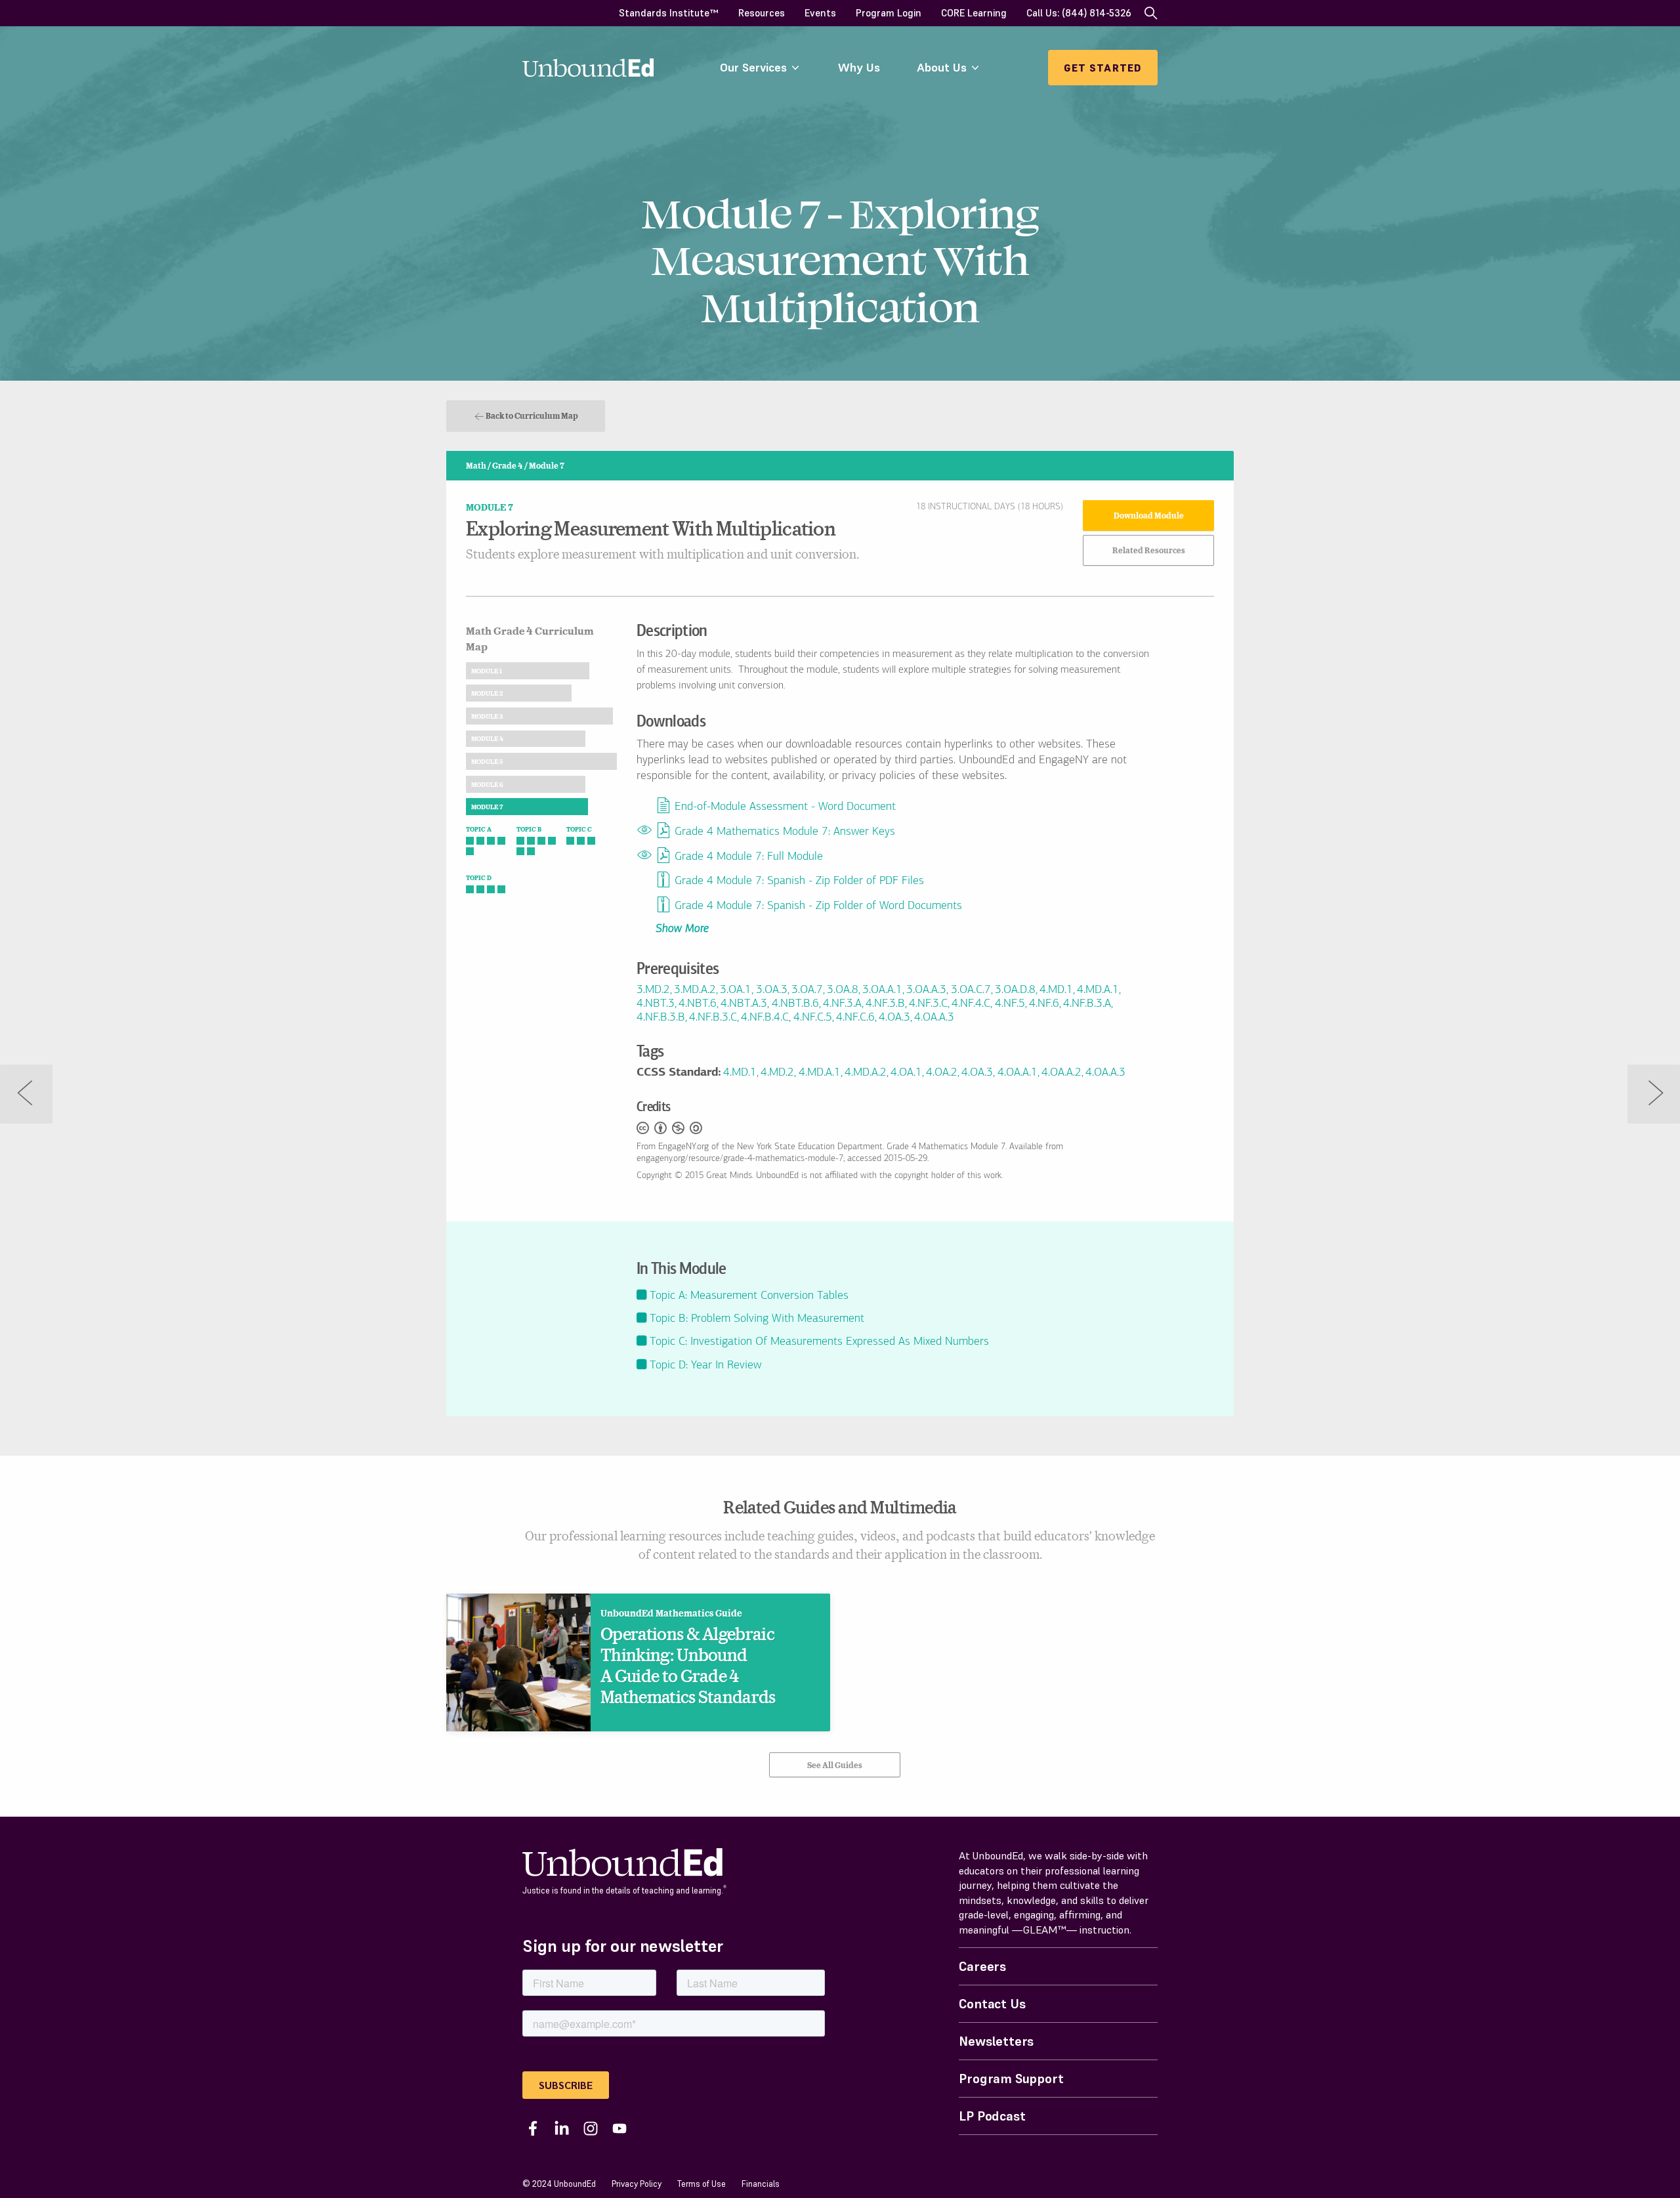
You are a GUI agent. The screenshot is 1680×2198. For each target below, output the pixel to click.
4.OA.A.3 (934, 1018)
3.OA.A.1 (882, 990)
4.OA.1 (906, 1073)
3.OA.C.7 (971, 990)
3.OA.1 (736, 990)
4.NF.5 (1010, 1004)
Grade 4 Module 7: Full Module (749, 857)
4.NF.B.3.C (713, 1018)
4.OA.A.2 (1061, 1073)
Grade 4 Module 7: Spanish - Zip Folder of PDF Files (799, 882)
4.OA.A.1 (1018, 1073)
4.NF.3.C (928, 1004)
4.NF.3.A (842, 1004)
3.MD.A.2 (695, 990)
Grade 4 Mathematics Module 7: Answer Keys (785, 832)
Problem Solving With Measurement (757, 1319)
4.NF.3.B (885, 1004)
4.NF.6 (1044, 1004)
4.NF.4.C (971, 1004)
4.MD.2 (777, 1073)
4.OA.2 (942, 1073)
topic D (479, 877)
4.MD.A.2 (866, 1073)
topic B (529, 829)
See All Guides (835, 1765)
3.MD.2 (653, 990)
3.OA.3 (772, 990)
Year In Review (705, 1366)
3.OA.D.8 (1015, 990)
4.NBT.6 (698, 1004)
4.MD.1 (1056, 990)
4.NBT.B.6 (795, 1004)
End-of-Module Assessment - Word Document (785, 808)
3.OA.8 (843, 990)
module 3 (487, 716)
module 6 (487, 784)
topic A (479, 829)
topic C (579, 829)
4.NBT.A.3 (744, 1004)
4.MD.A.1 (1098, 990)
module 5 (487, 761)
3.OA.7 (807, 990)
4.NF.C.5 (813, 1018)
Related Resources (1149, 550)
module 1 (487, 671)
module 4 (487, 738)
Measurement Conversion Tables (749, 1296)
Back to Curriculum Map (532, 415)
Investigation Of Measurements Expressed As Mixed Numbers (819, 1342)
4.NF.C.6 (855, 1018)
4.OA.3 (894, 1018)
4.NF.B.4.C (765, 1018)
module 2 (487, 693)
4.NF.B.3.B (661, 1018)
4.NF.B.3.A (1087, 1004)
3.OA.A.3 (926, 990)
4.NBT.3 (656, 1004)
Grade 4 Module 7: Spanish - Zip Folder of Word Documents (818, 906)
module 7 (487, 807)
